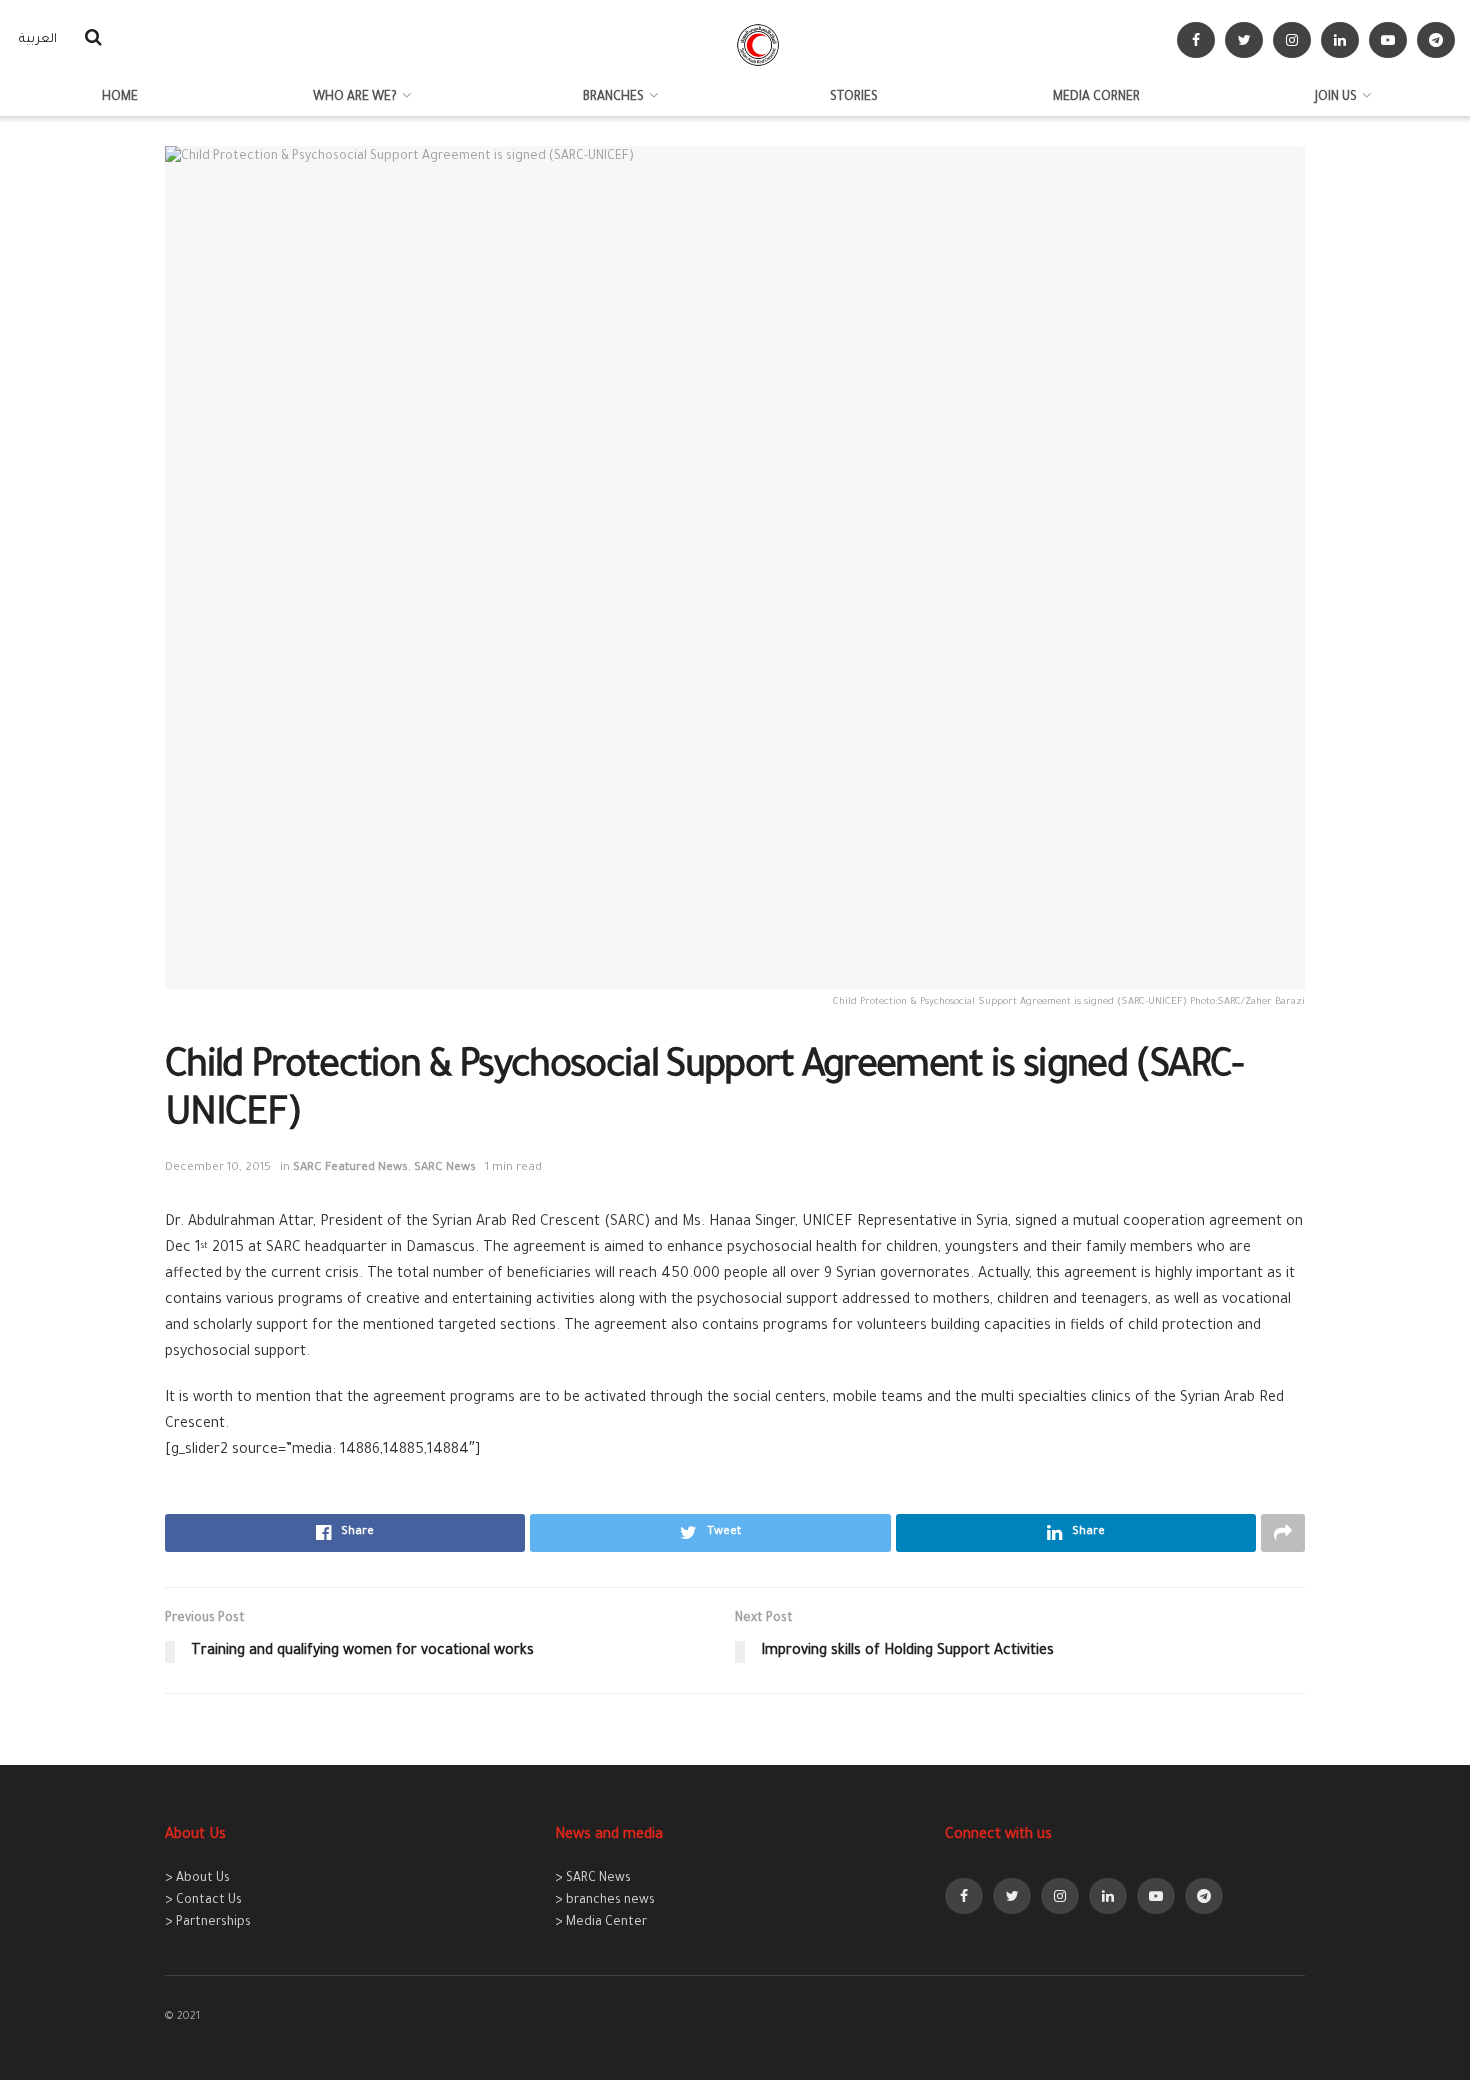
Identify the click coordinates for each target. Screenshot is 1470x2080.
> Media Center (601, 1923)
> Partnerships (208, 1923)
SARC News (445, 1168)
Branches (613, 98)
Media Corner (1096, 98)
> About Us (197, 1879)
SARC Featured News (350, 1168)
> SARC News (593, 1879)
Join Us (1336, 98)
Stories (854, 98)
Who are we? (355, 98)
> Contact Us (203, 1901)
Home (120, 98)
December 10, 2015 (218, 1168)
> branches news (605, 1901)
